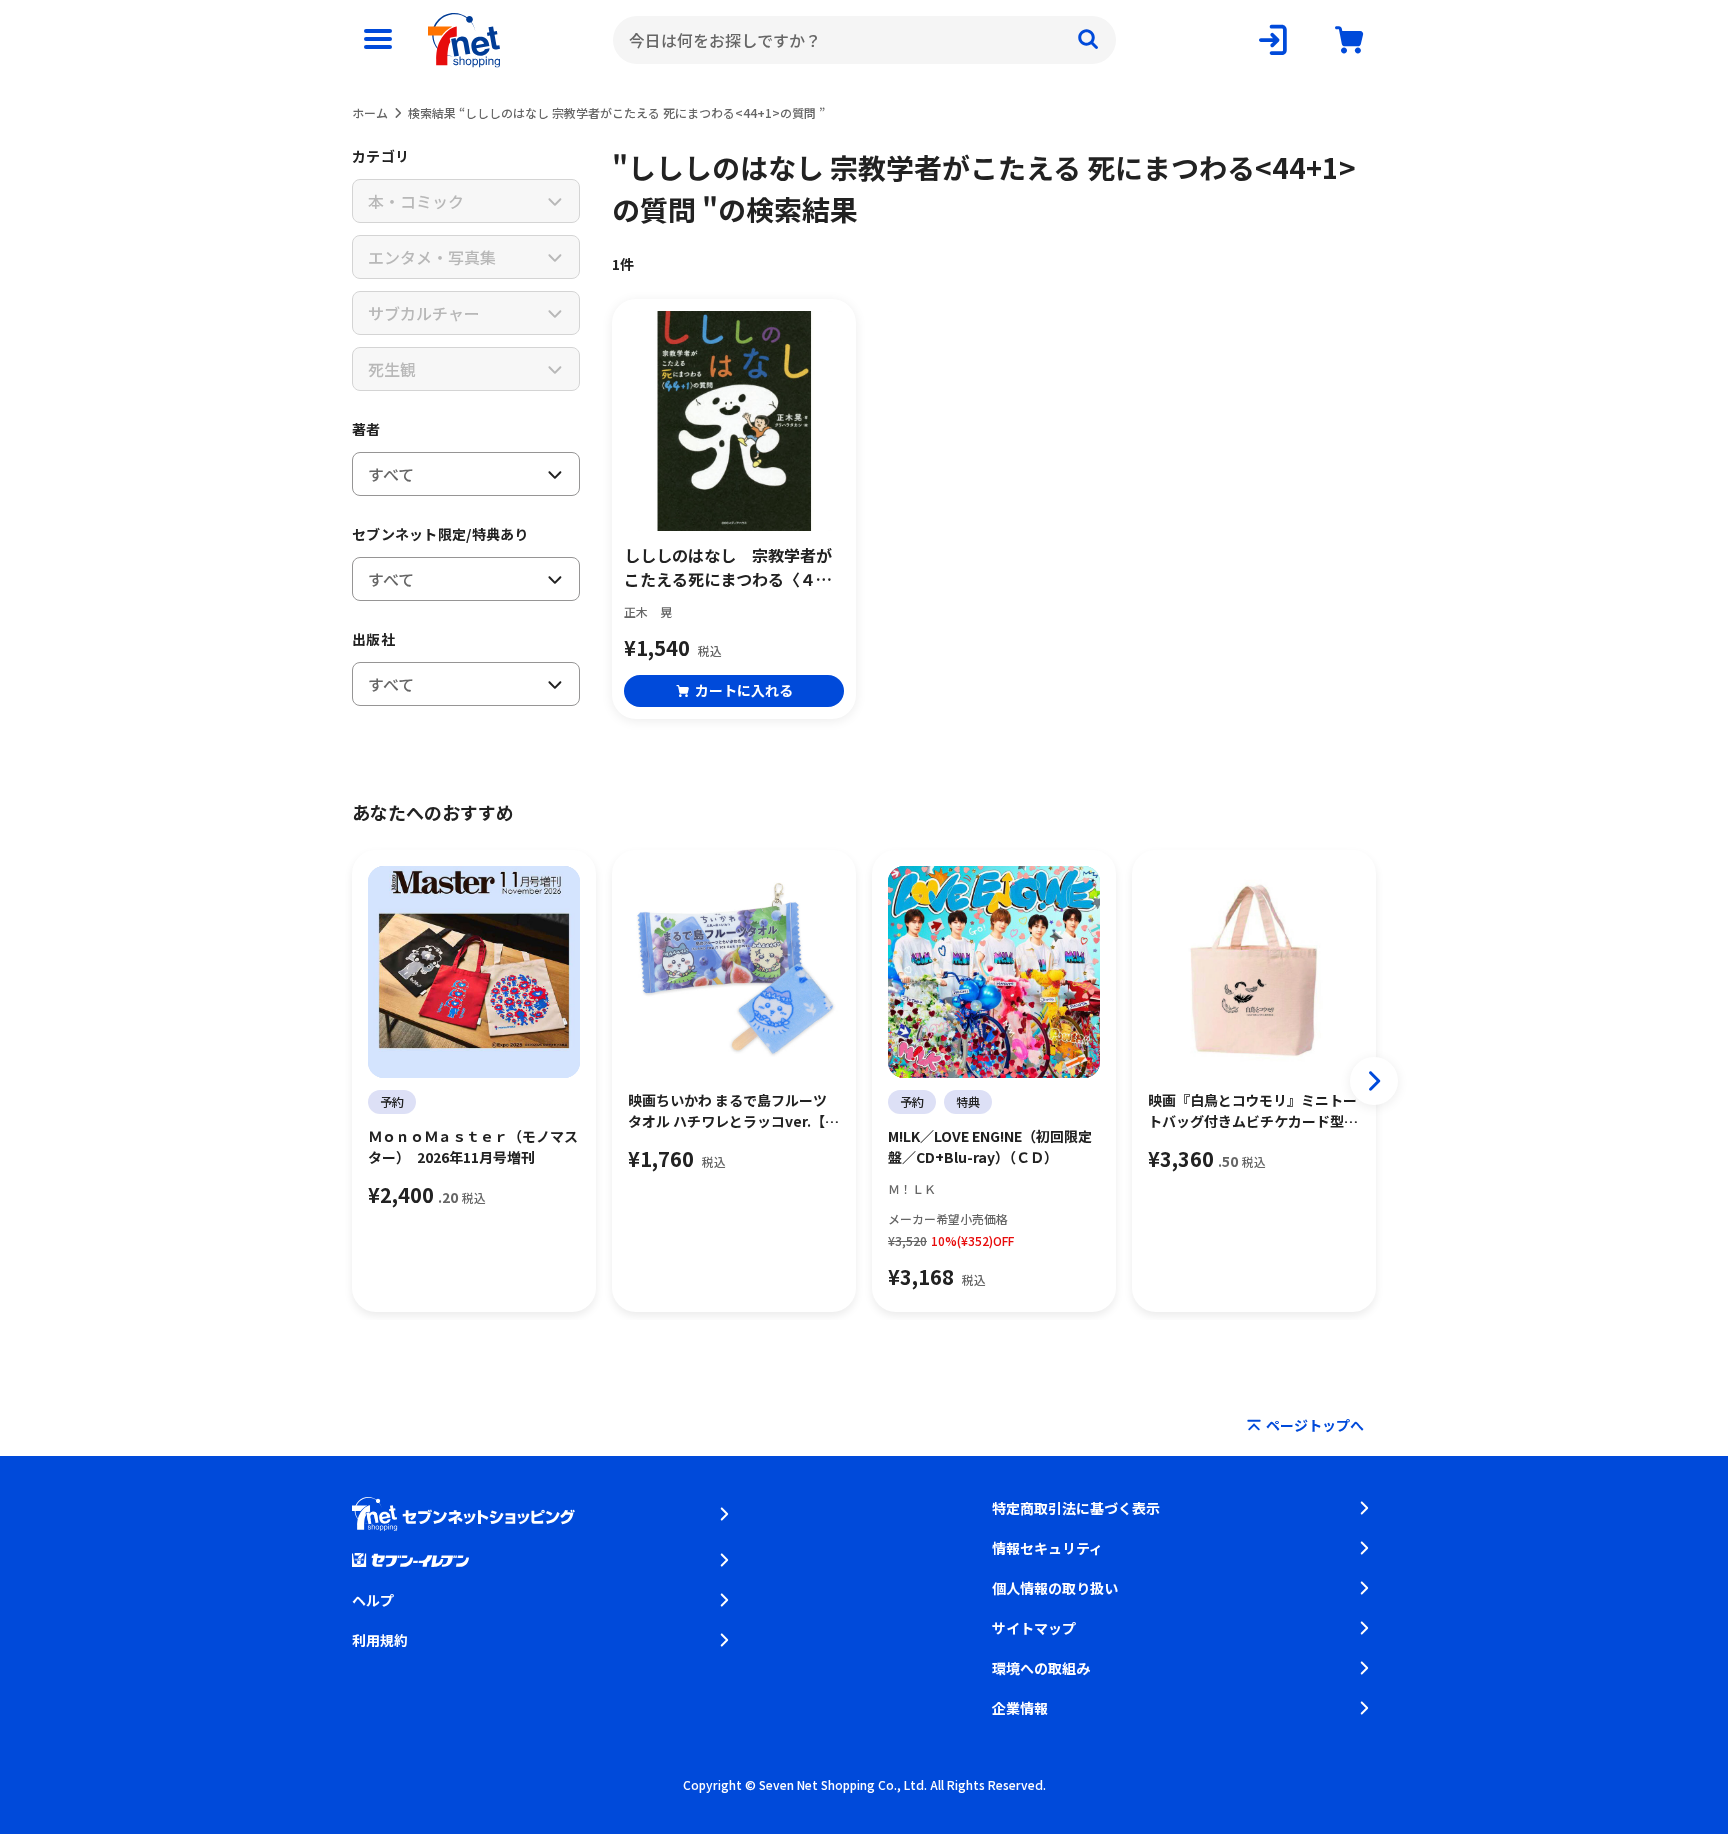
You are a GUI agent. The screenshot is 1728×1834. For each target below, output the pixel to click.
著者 (366, 429)
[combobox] (864, 40)
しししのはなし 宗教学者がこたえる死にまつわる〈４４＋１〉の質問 (728, 567)
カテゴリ (380, 156)
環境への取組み (1041, 1668)
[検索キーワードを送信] (1088, 40)
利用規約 (380, 1640)
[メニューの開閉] (378, 40)
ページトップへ (1315, 1425)
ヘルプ (373, 1600)
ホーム (370, 112)
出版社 (373, 639)
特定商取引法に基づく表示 (1076, 1508)
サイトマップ (1034, 1628)
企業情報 (1020, 1708)
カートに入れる (744, 690)
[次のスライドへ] (1374, 1081)
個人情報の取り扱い (1055, 1588)
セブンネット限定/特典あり (440, 534)
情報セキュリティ (1047, 1548)
